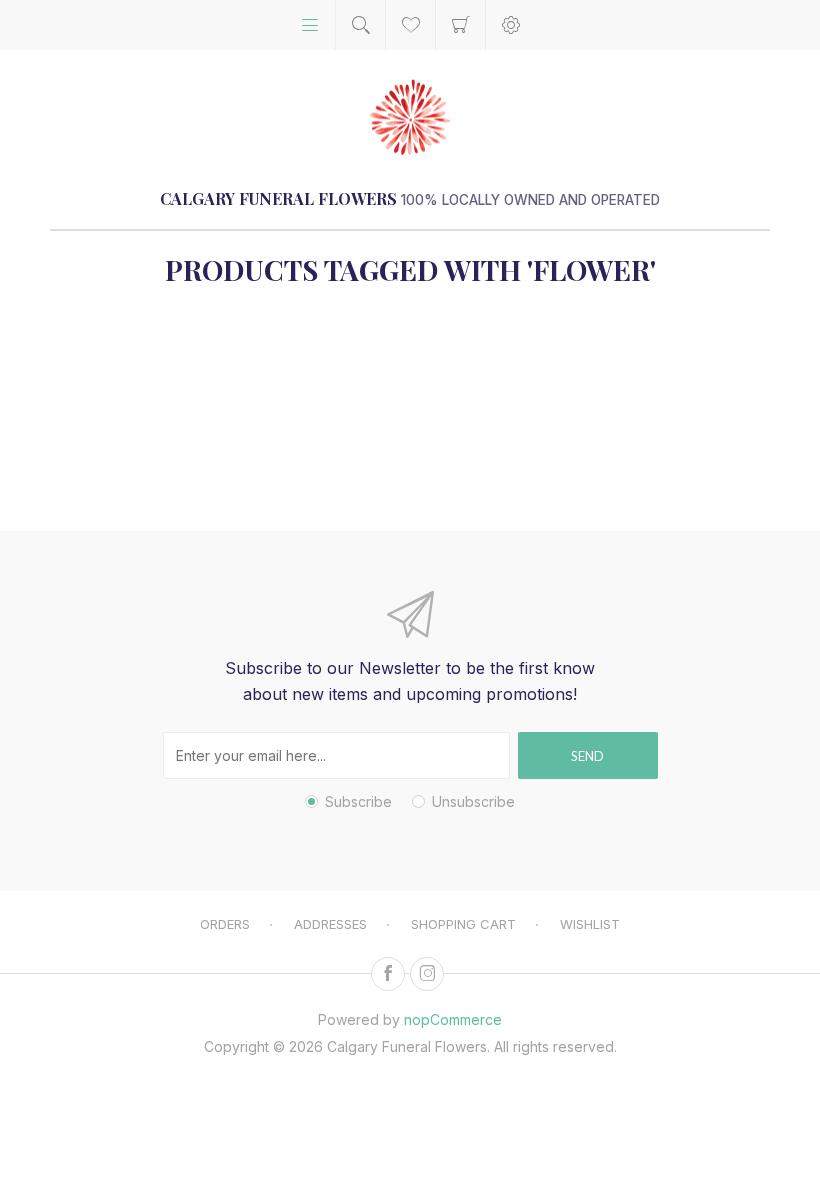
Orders (225, 924)
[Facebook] (388, 974)
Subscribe (358, 801)
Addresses (330, 924)
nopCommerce (453, 1019)
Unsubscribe (473, 801)
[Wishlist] (410, 25)
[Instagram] (427, 974)
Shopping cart (460, 25)
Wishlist (590, 924)
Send (587, 756)
